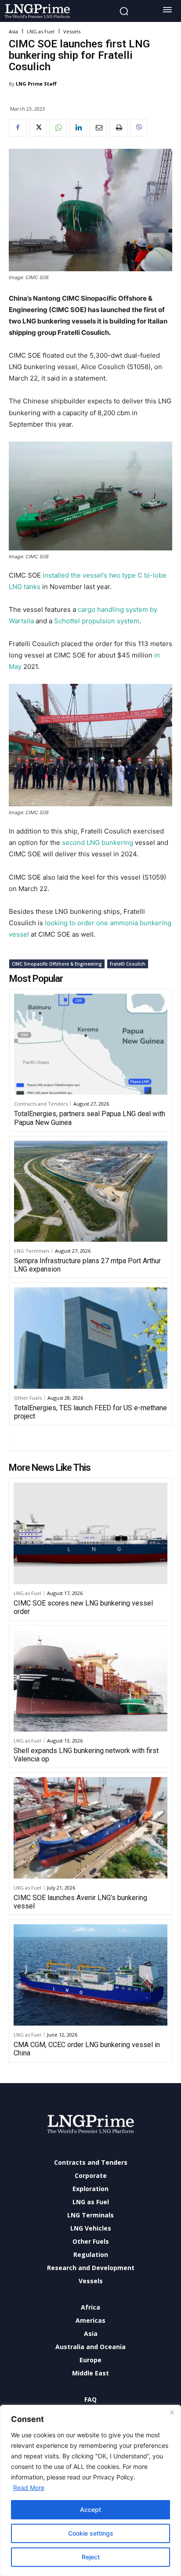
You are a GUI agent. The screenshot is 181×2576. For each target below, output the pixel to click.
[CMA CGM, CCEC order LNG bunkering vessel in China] (90, 1975)
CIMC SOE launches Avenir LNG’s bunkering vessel (80, 1902)
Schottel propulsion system (97, 621)
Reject (91, 2557)
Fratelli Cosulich (128, 964)
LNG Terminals (32, 1251)
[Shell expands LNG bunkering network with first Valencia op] (90, 1681)
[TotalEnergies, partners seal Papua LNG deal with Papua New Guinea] (91, 1044)
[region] (90, 2490)
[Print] (119, 128)
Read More (29, 2488)
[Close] (172, 2412)
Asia (13, 31)
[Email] (98, 128)
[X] (38, 128)
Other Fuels (28, 1398)
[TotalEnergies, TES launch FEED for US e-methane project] (91, 1338)
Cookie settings (91, 2533)
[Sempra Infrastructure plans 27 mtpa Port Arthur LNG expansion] (91, 1191)
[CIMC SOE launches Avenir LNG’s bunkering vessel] (90, 1828)
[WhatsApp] (58, 128)
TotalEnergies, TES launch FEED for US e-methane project (90, 1412)
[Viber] (139, 128)
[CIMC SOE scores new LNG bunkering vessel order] (90, 1533)
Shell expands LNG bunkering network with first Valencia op (86, 1755)
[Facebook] (18, 128)
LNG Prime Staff (36, 84)
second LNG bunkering (98, 842)
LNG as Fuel (41, 31)
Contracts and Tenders (41, 1104)
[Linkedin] (78, 128)
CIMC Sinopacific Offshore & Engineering (57, 964)
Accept (90, 2510)
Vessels (72, 31)
